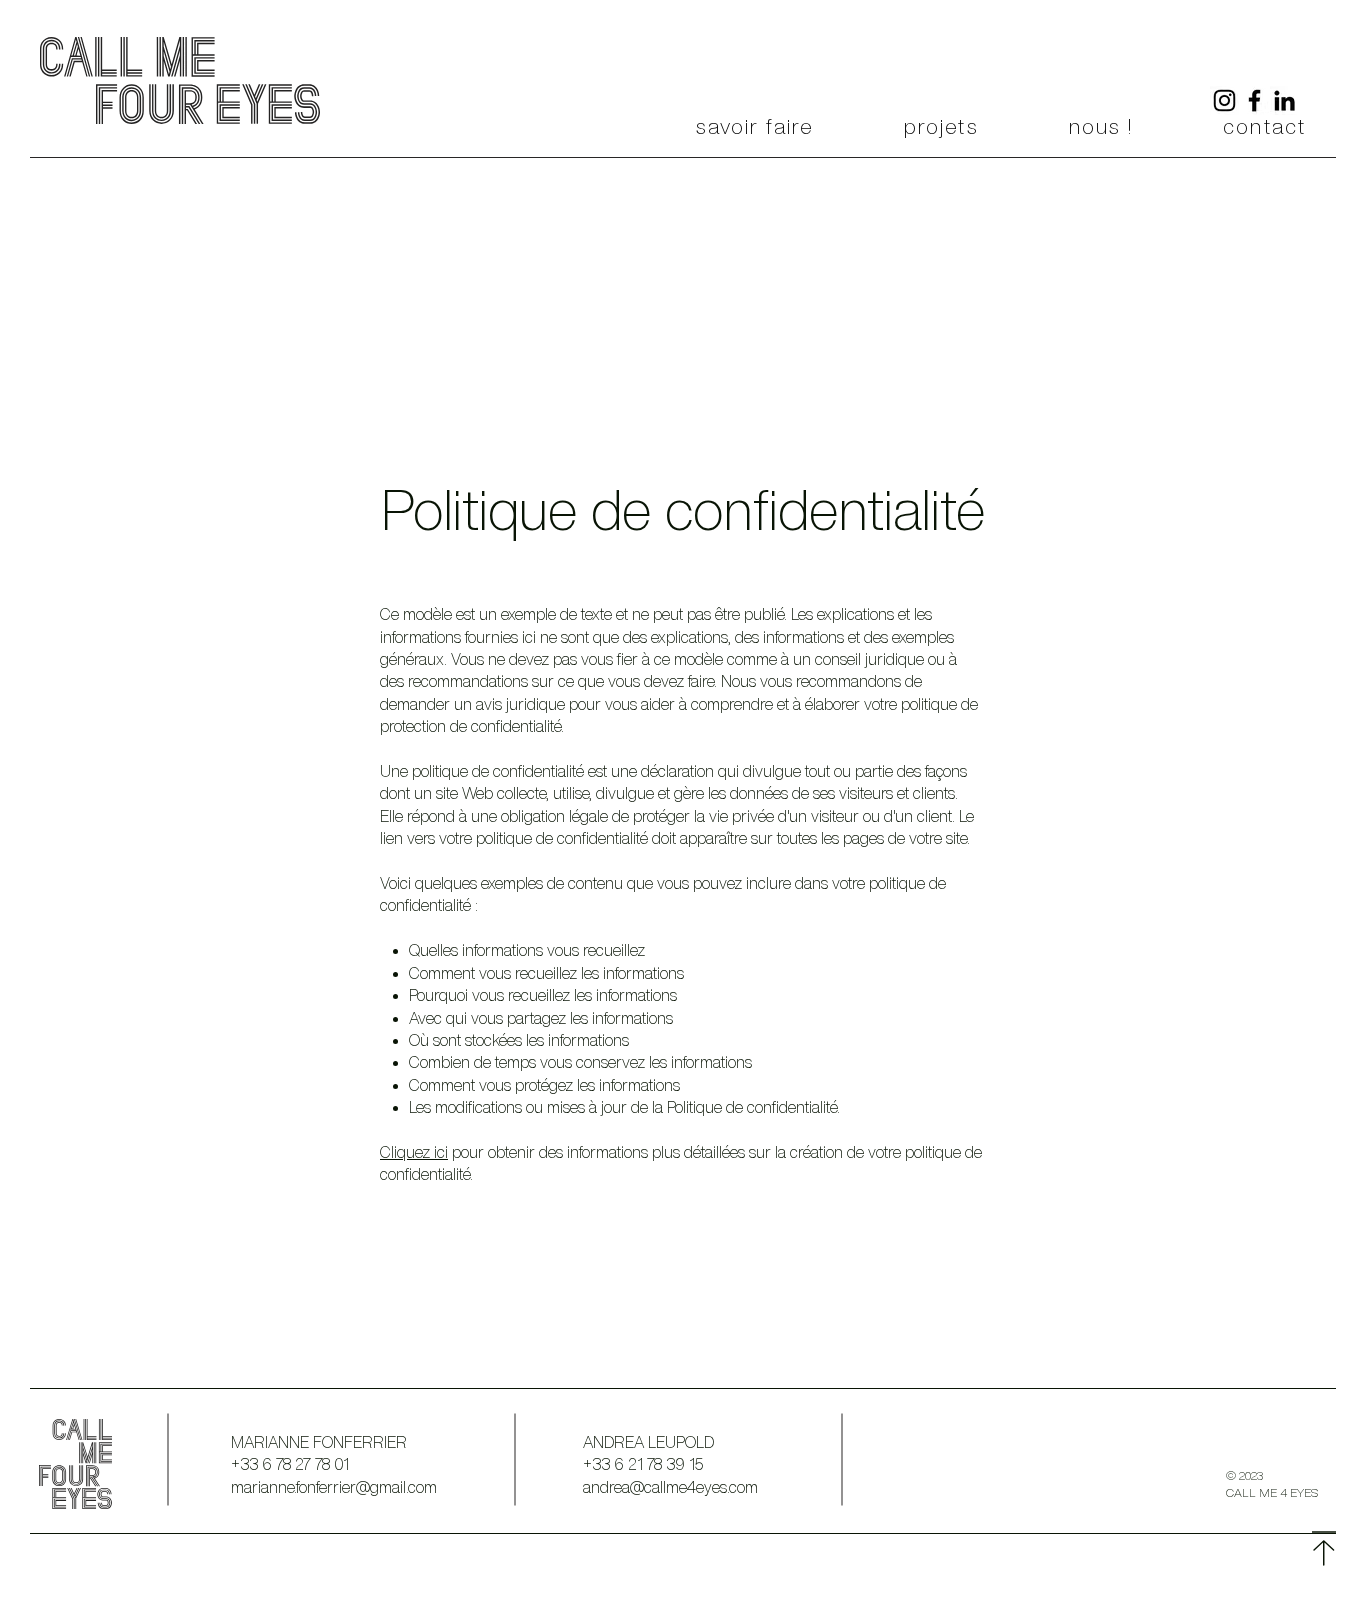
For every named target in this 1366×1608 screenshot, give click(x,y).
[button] (755, 127)
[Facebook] (1254, 100)
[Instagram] (1224, 100)
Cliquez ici (414, 1152)
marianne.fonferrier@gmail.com (334, 1487)
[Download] (1324, 1549)
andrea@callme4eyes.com (670, 1487)
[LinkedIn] (1284, 100)
